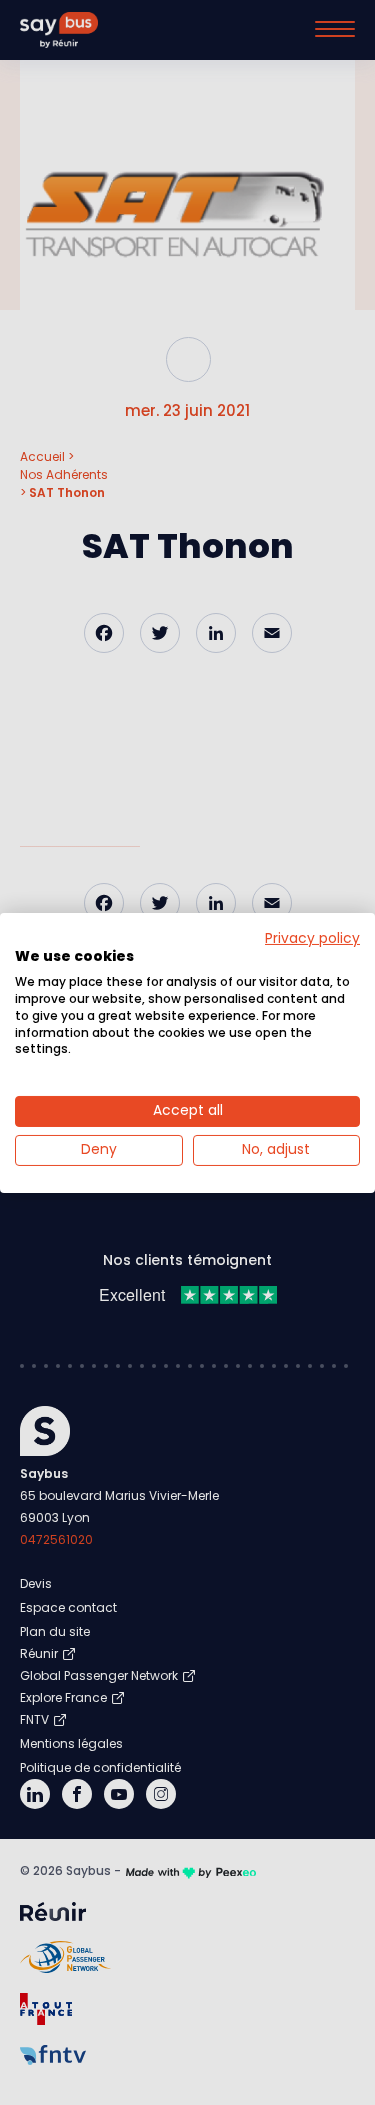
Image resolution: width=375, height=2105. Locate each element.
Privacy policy (312, 937)
